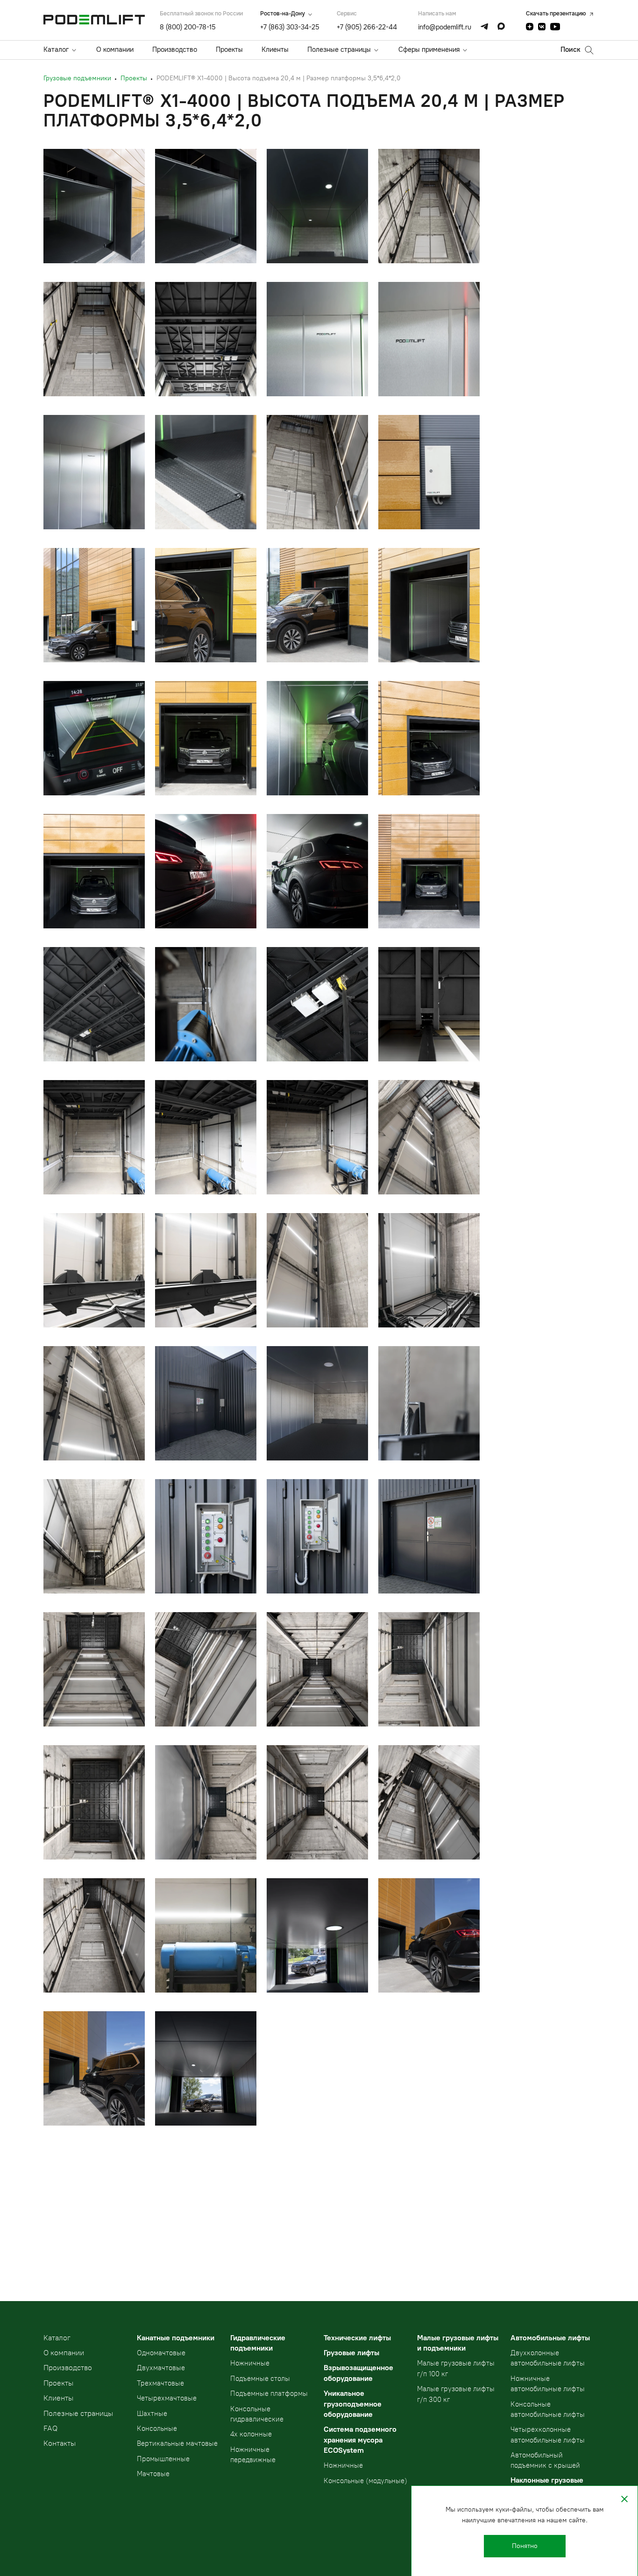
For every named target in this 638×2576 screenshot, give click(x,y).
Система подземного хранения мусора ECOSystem (360, 2440)
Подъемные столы (260, 2379)
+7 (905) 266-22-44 (367, 27)
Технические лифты (357, 2338)
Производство (175, 49)
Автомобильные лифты (550, 2338)
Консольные (157, 2429)
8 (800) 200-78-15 (188, 27)
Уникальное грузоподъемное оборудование (353, 2404)
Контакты (60, 2443)
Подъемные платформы (269, 2394)
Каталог (56, 49)
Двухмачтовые (161, 2368)
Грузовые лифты (351, 2353)
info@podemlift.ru (445, 27)
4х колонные (251, 2434)
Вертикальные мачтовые (177, 2443)
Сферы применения (429, 49)
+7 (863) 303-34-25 (290, 27)
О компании (115, 49)
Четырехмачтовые (167, 2398)
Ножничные (250, 2363)
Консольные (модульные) (365, 2481)
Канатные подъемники (176, 2338)
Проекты (229, 49)
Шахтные (152, 2414)
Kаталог (57, 2338)
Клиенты (275, 49)
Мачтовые (153, 2474)
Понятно (525, 2546)
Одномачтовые (161, 2353)
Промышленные (163, 2459)
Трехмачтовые (160, 2383)
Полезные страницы (339, 49)
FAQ (50, 2428)
